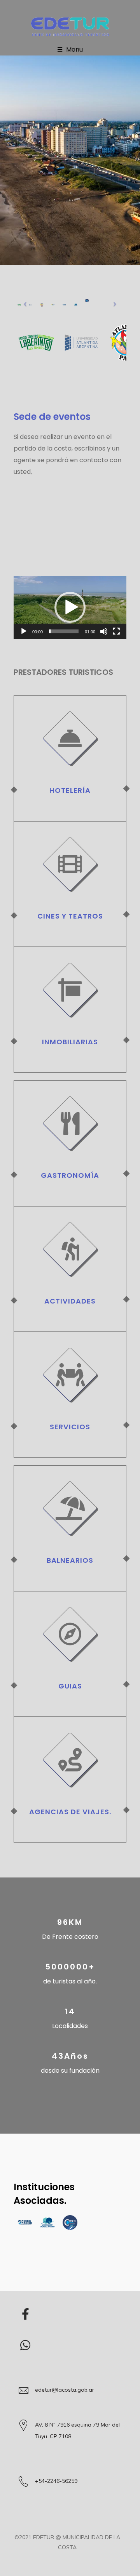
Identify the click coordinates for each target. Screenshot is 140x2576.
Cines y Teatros (70, 916)
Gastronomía (70, 1175)
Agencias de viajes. (70, 1812)
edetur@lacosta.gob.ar (65, 2390)
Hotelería (70, 790)
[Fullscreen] (116, 631)
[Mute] (104, 631)
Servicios (70, 1427)
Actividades (70, 1301)
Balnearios (70, 1560)
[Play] (24, 631)
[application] (70, 608)
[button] (70, 607)
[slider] (64, 631)
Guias (70, 1686)
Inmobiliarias (70, 1042)
